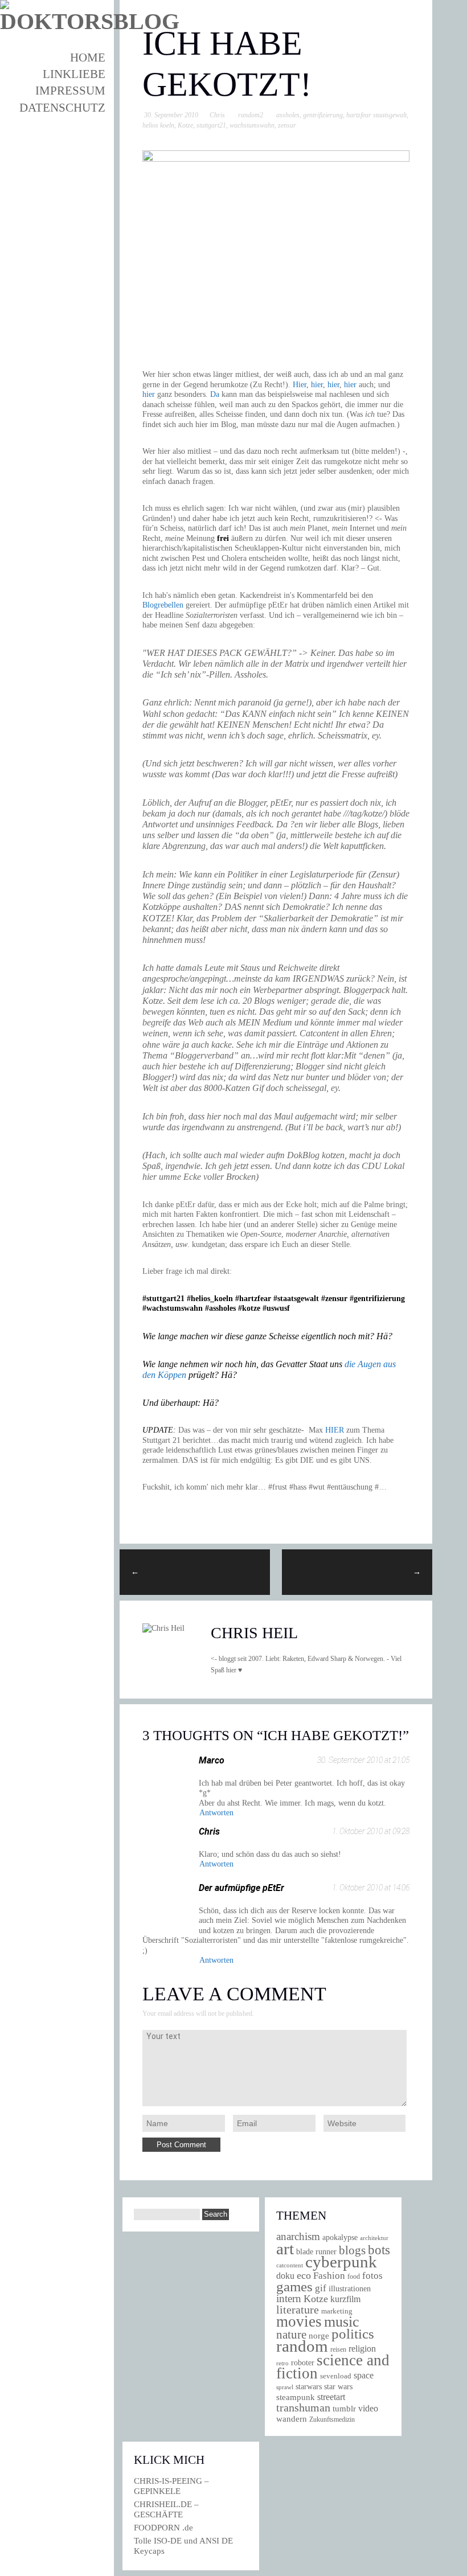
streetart (331, 2397)
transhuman (303, 2407)
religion (362, 2349)
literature (298, 2310)
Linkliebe (74, 74)
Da (215, 394)
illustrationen (350, 2288)
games (294, 2286)
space (364, 2375)
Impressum (70, 91)
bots (379, 2250)
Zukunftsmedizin (332, 2419)
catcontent (290, 2265)
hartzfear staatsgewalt (376, 115)
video (368, 2408)
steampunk (296, 2397)
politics (353, 2334)
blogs (352, 2250)
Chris (217, 115)
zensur (287, 125)
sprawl (285, 2387)
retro (282, 2363)
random (302, 2346)
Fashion (329, 2276)
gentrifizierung (323, 115)
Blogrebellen (163, 605)
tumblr (344, 2409)
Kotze (185, 125)
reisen (338, 2350)
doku (285, 2276)
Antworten (216, 1813)
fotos (372, 2276)
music (342, 2322)
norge (319, 2335)
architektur (374, 2238)
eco (304, 2275)
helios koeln (158, 125)
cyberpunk (341, 2262)
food (354, 2276)
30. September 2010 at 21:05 (363, 1760)
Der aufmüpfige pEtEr (241, 1888)
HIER (335, 1430)
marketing (337, 2311)
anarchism (298, 2236)
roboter (303, 2363)
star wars (338, 2387)
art (285, 2249)
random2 (251, 115)
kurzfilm (345, 2299)
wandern (292, 2419)
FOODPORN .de (163, 2528)
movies (299, 2321)
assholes (288, 115)
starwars (309, 2387)
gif (321, 2288)
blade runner (316, 2251)
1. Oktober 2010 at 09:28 (371, 1831)
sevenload (336, 2376)
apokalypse (340, 2237)
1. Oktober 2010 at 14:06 (371, 1888)
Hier (300, 385)
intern (289, 2298)
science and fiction (333, 2367)
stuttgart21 (211, 125)
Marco (212, 1760)
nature (291, 2335)
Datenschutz (62, 108)
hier (317, 385)
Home (88, 58)
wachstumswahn (252, 125)
